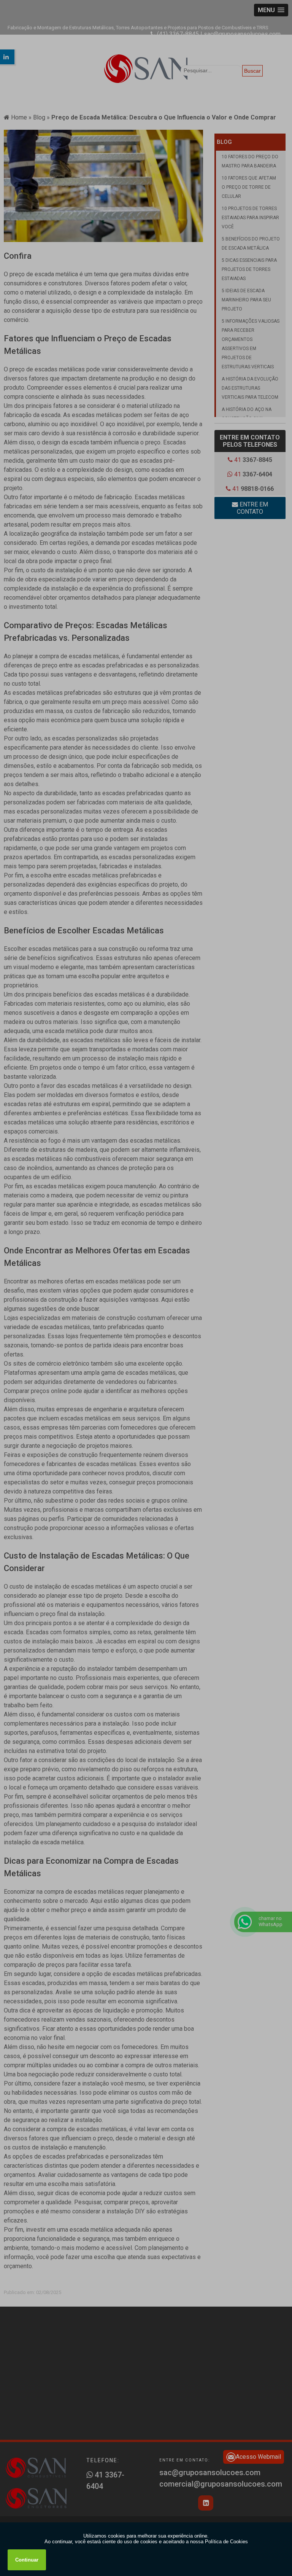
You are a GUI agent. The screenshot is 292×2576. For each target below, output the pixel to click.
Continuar (27, 2560)
